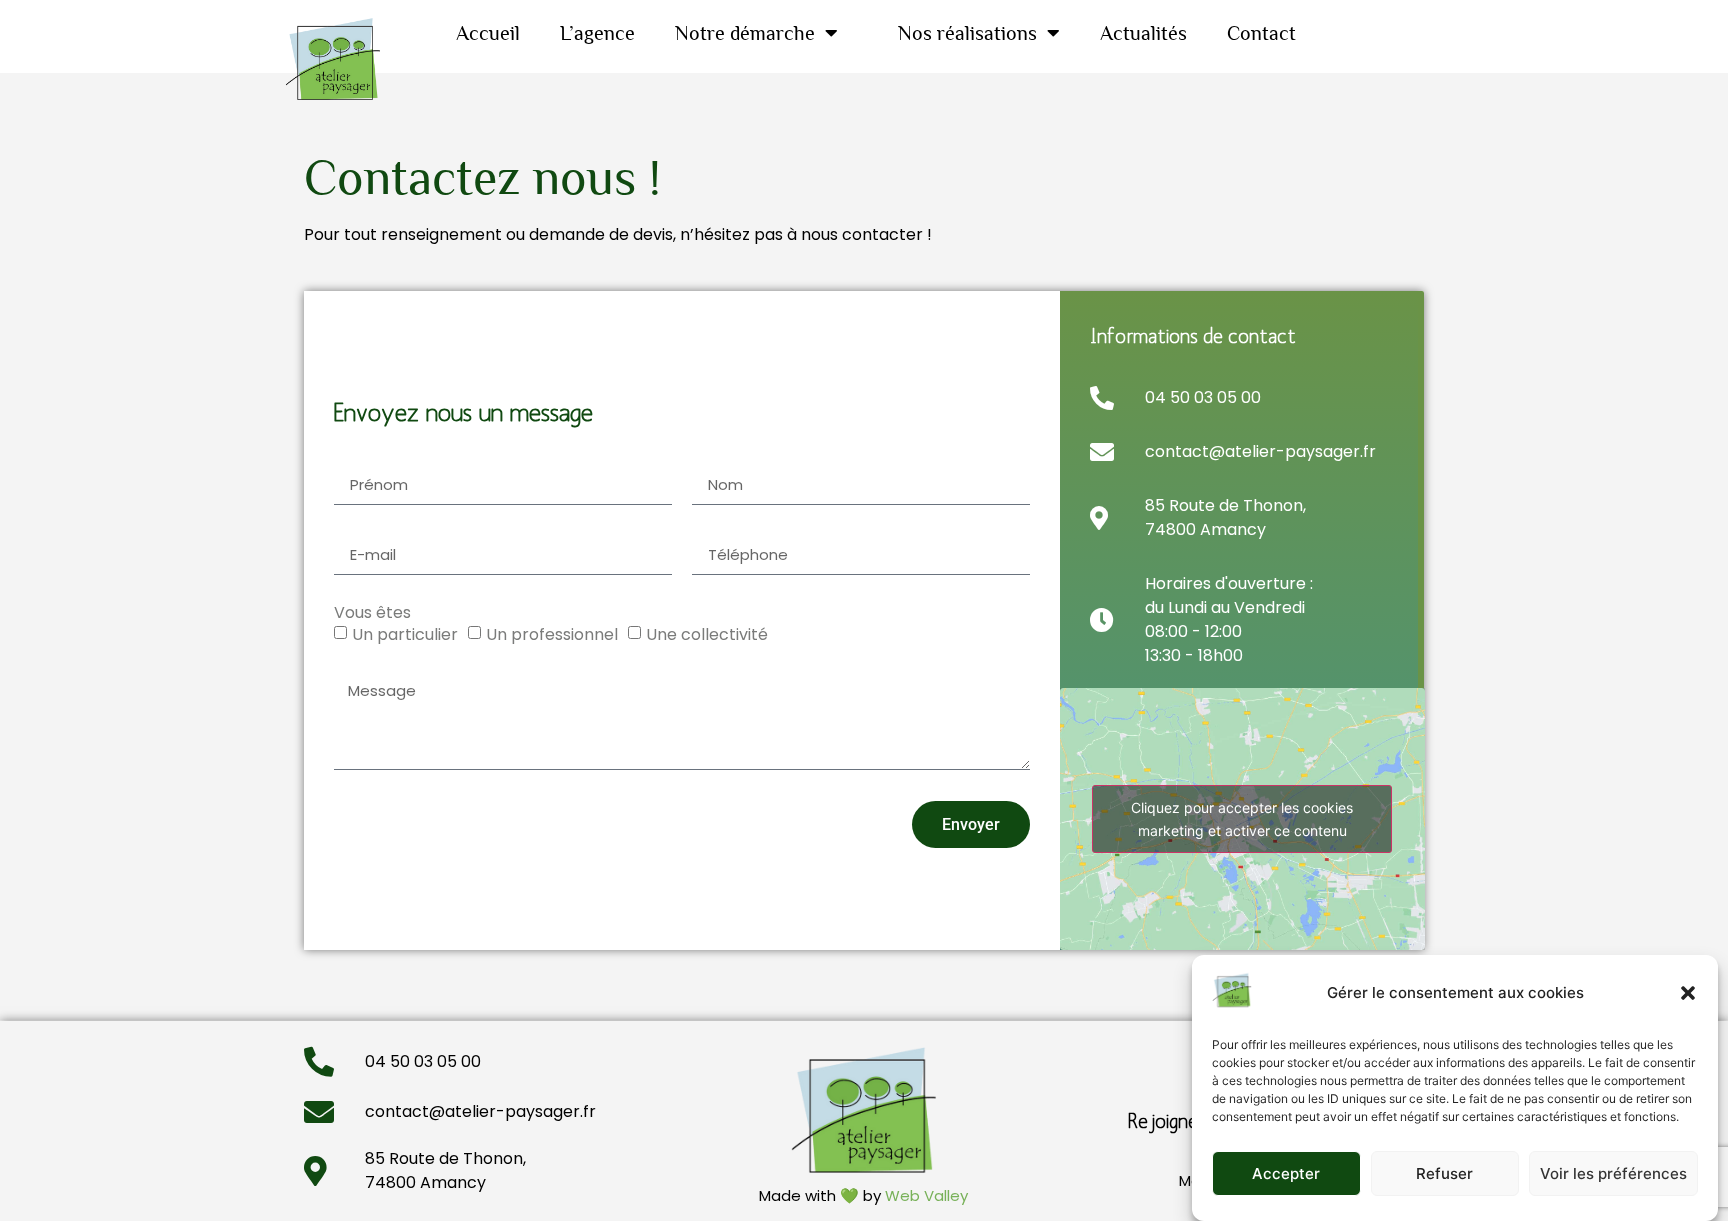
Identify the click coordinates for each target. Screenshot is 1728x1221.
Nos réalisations (967, 33)
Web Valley (926, 1195)
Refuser (1444, 1173)
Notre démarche (745, 33)
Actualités (1143, 33)
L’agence (597, 33)
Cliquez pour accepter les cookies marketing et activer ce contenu (1242, 819)
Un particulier (405, 634)
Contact (1261, 33)
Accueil (488, 33)
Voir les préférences (1613, 1173)
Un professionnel (552, 634)
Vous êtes (372, 613)
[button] (1688, 993)
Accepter (1286, 1173)
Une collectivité (707, 634)
